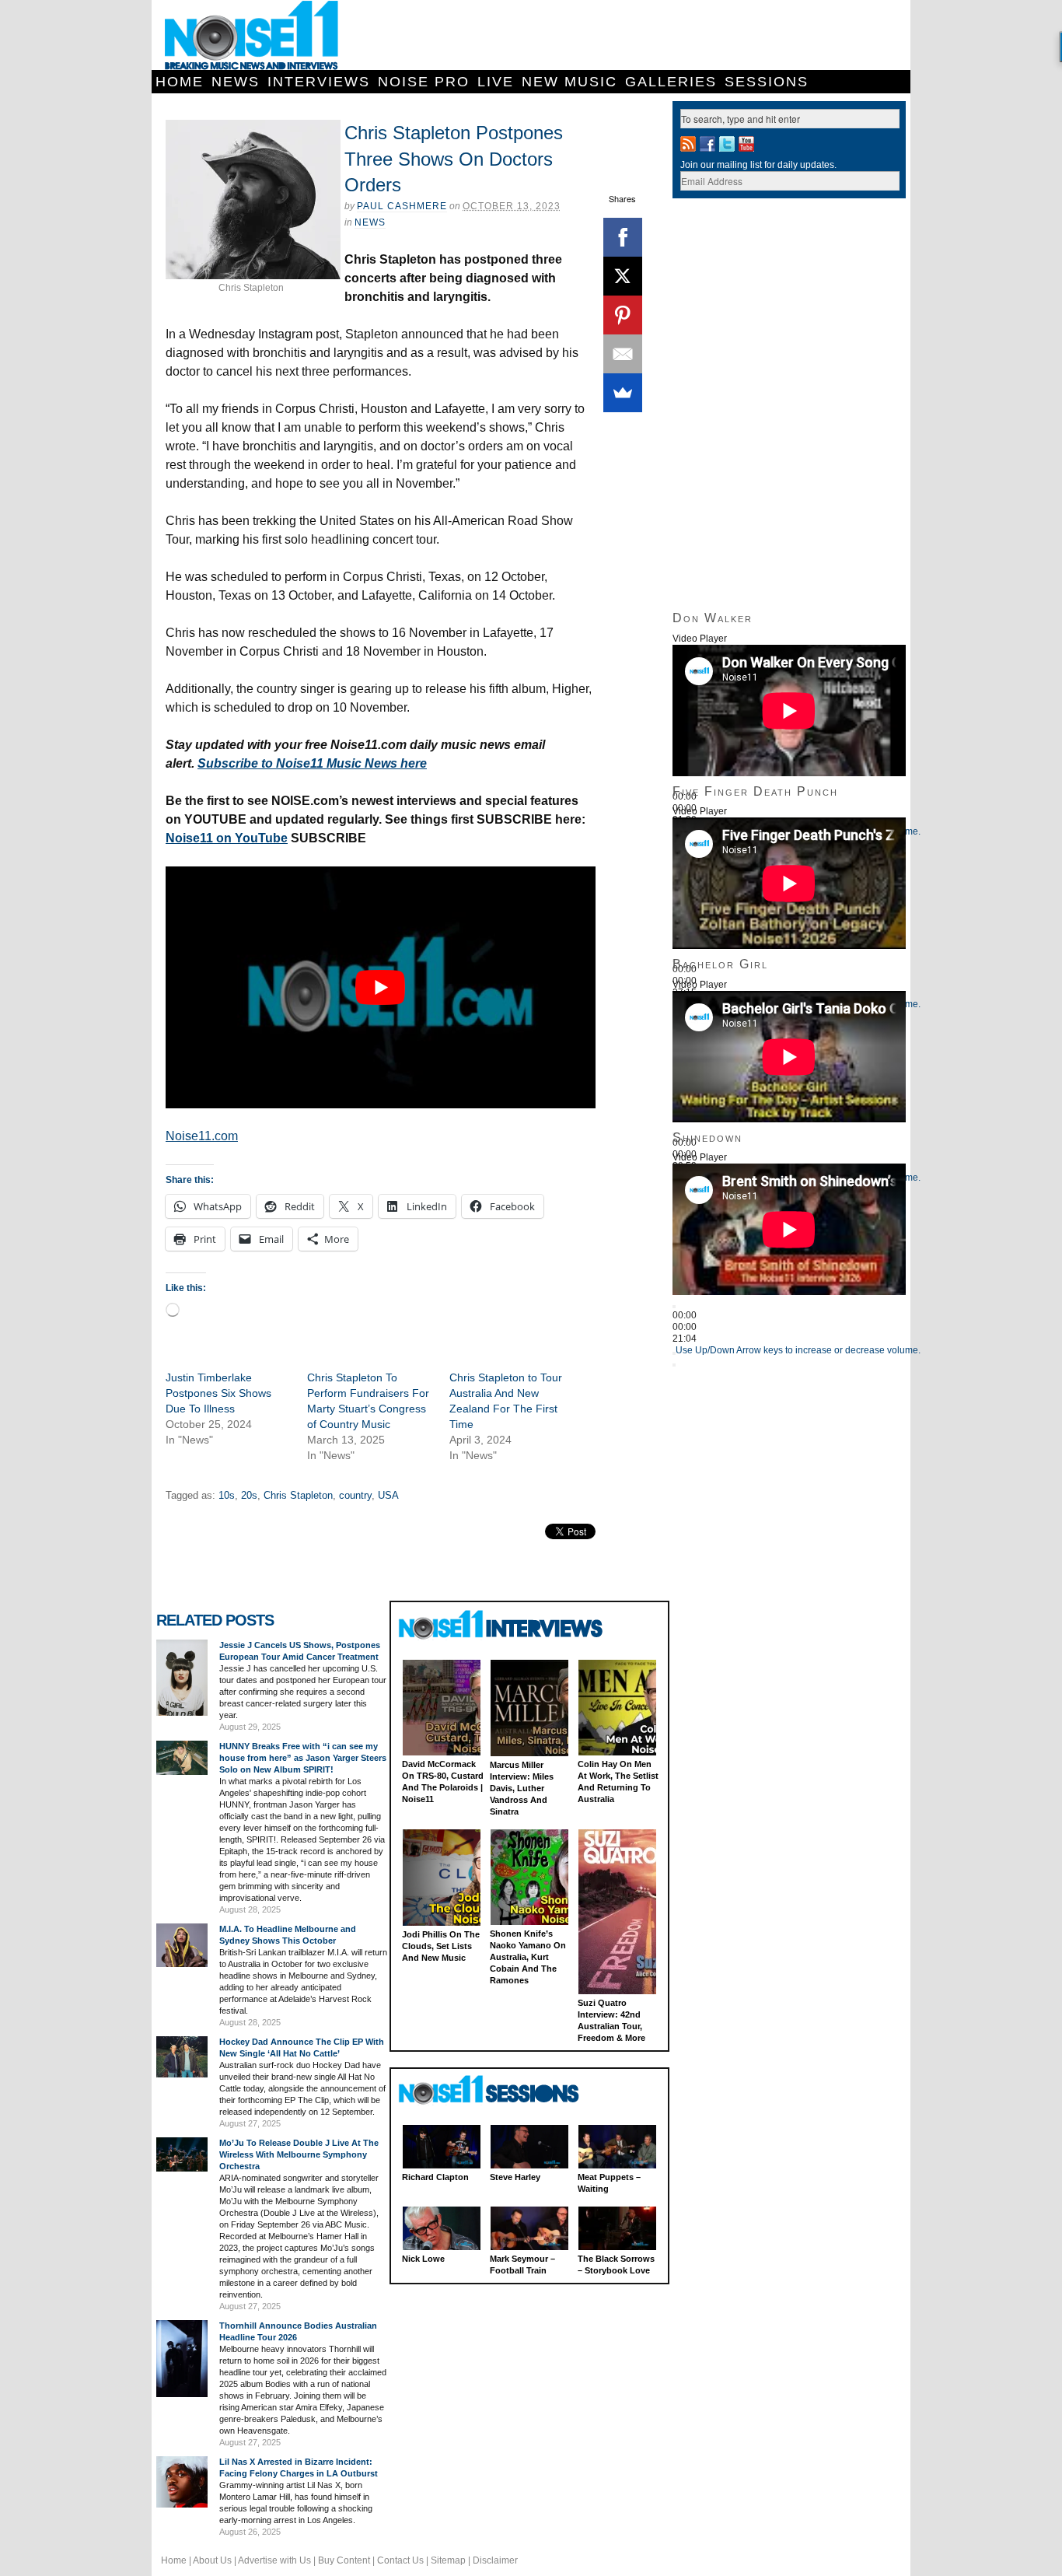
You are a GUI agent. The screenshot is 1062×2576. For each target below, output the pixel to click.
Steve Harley (515, 2177)
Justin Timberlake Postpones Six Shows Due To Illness (218, 1393)
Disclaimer (495, 2560)
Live (496, 82)
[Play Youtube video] (381, 987)
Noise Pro (424, 82)
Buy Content (344, 2560)
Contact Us (400, 2560)
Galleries (671, 82)
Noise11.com (202, 1136)
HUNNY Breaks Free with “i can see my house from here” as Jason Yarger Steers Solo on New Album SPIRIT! (303, 1758)
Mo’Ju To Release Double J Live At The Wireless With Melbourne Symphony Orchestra (299, 2154)
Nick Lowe (423, 2259)
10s (227, 1495)
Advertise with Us (274, 2560)
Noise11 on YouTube (227, 838)
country (355, 1495)
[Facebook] (623, 237)
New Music (569, 82)
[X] (623, 276)
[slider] (798, 1350)
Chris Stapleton (298, 1495)
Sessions (767, 82)
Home (180, 82)
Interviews (319, 82)
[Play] (674, 1307)
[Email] (623, 354)
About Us (212, 2560)
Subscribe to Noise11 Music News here (312, 763)
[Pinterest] (623, 315)
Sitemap (448, 2560)
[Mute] (674, 1353)
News (236, 82)
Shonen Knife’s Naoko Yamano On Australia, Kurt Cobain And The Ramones (528, 1957)
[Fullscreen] (674, 1365)
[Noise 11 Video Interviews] (503, 1624)
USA (388, 1495)
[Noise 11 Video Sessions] (503, 2090)
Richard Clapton (435, 2177)
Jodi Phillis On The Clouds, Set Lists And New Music (441, 1946)
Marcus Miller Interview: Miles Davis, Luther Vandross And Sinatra (522, 1788)
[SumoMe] (623, 393)
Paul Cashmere (402, 206)
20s (249, 1495)
